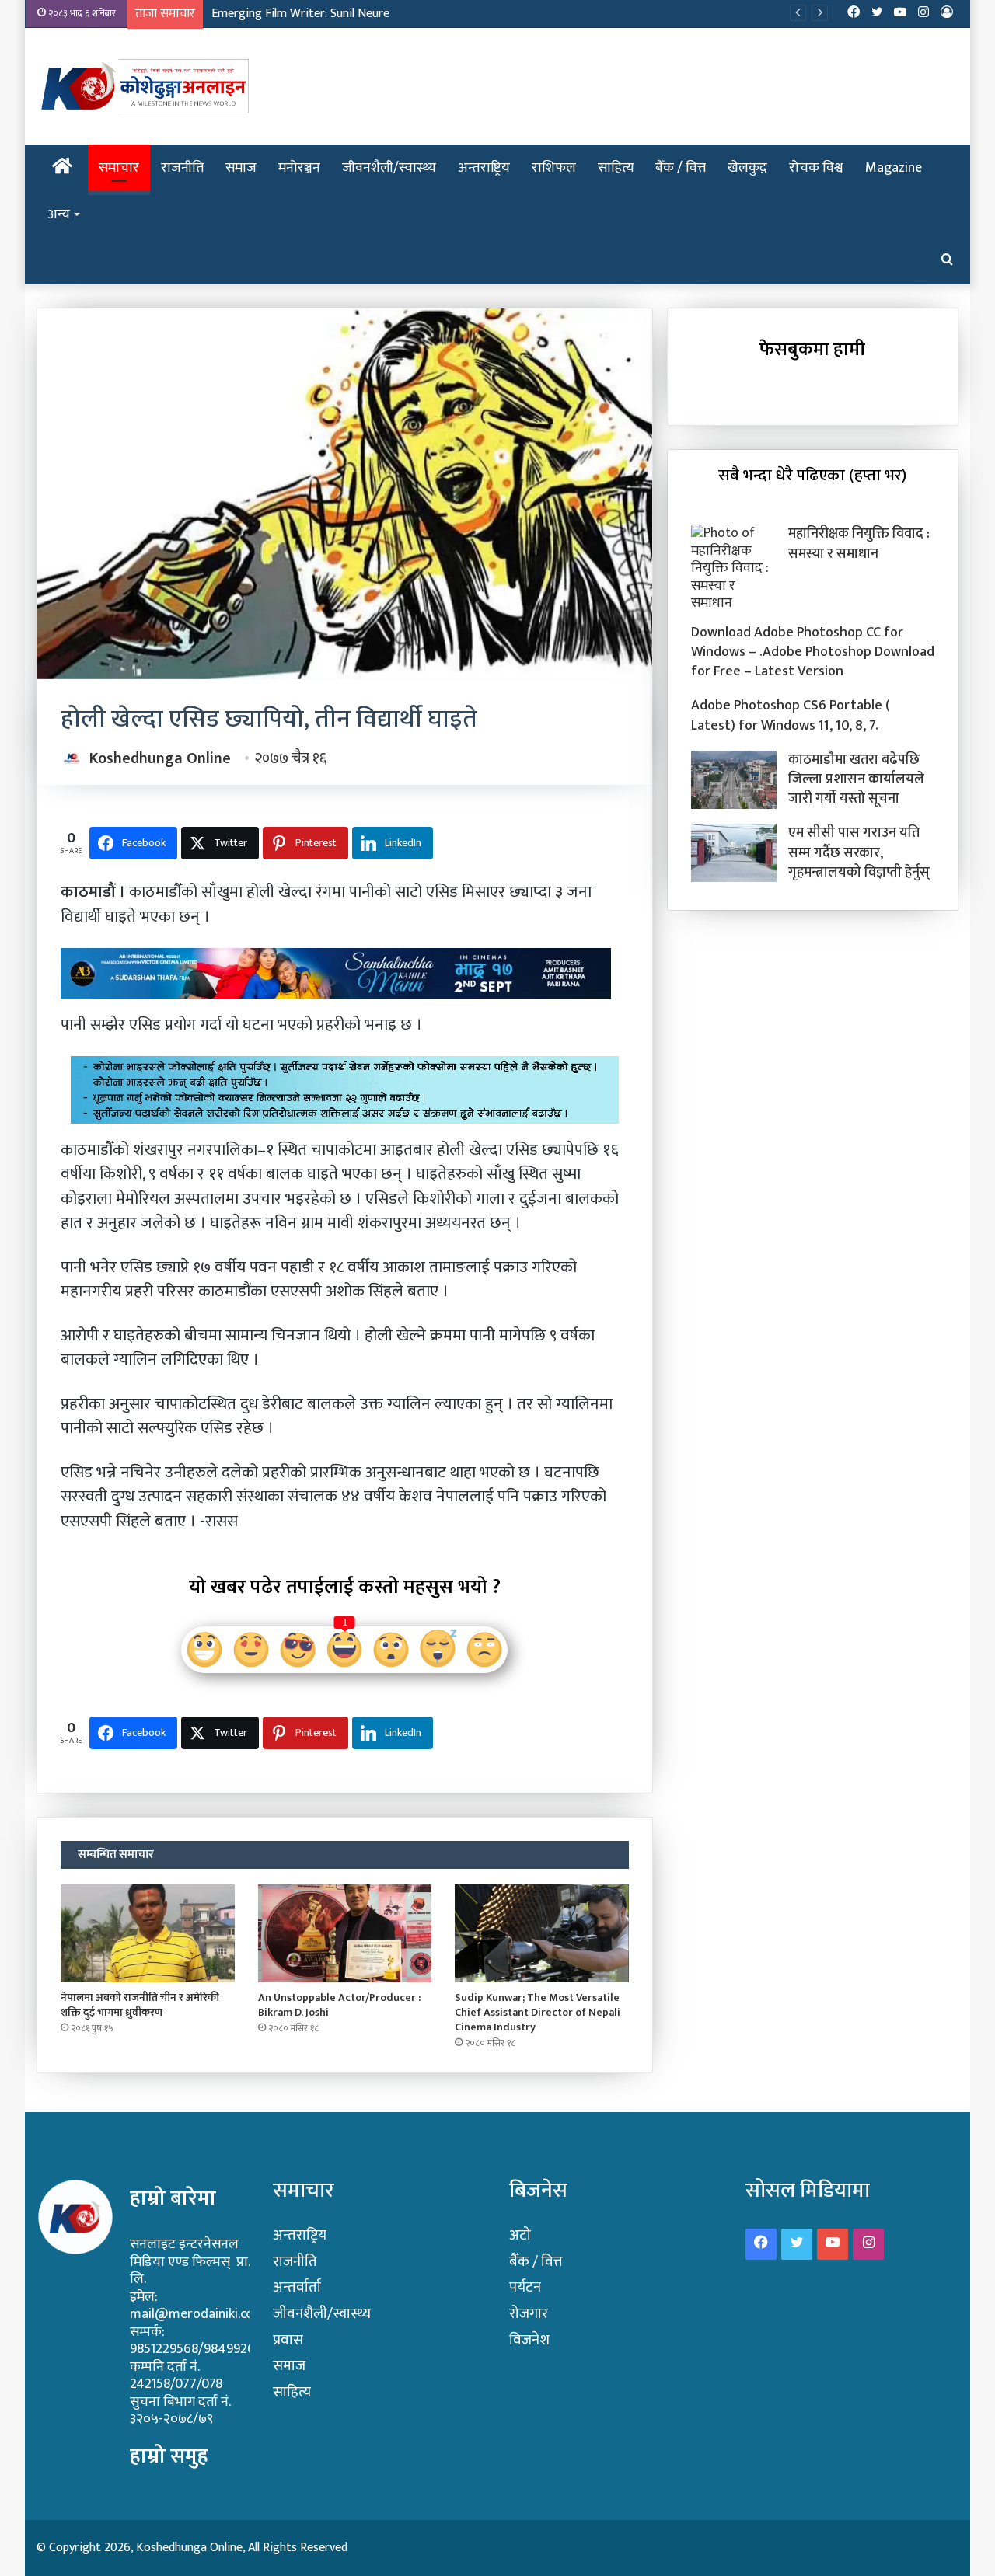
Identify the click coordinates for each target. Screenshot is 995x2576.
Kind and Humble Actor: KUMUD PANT (311, 14)
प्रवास (288, 2340)
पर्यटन (525, 2287)
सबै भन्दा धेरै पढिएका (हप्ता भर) (812, 475)
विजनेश (529, 2340)
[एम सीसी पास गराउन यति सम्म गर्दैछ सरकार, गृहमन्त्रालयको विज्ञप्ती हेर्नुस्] (734, 853)
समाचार (119, 168)
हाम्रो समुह (169, 2456)
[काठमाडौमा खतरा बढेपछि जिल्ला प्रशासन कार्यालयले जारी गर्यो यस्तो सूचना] (734, 780)
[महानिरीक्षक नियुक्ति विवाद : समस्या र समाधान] (734, 568)
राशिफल (554, 168)
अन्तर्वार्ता (297, 2287)
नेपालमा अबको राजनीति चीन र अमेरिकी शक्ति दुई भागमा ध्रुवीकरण (140, 2005)
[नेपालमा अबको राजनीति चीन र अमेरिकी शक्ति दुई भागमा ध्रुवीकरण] (148, 1933)
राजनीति (182, 168)
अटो (520, 2235)
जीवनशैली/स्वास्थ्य (389, 168)
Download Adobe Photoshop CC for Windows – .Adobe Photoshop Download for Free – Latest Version (813, 652)
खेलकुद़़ (747, 168)
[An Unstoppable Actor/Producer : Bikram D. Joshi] (345, 1933)
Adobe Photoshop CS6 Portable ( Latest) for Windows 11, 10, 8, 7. (791, 715)
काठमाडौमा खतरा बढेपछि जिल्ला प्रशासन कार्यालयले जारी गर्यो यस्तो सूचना (856, 779)
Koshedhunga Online (160, 758)
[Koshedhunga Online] (143, 86)
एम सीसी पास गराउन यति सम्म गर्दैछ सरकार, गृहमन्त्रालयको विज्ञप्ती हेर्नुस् (859, 852)
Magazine (894, 168)
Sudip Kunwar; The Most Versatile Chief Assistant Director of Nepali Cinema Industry (538, 2012)
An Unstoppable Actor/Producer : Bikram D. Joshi (339, 2005)
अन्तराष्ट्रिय (484, 168)
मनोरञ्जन (299, 168)
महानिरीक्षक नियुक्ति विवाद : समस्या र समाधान (859, 544)
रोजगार (529, 2314)
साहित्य (616, 168)
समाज (241, 168)
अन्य (59, 214)
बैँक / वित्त (681, 168)
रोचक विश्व (816, 168)
